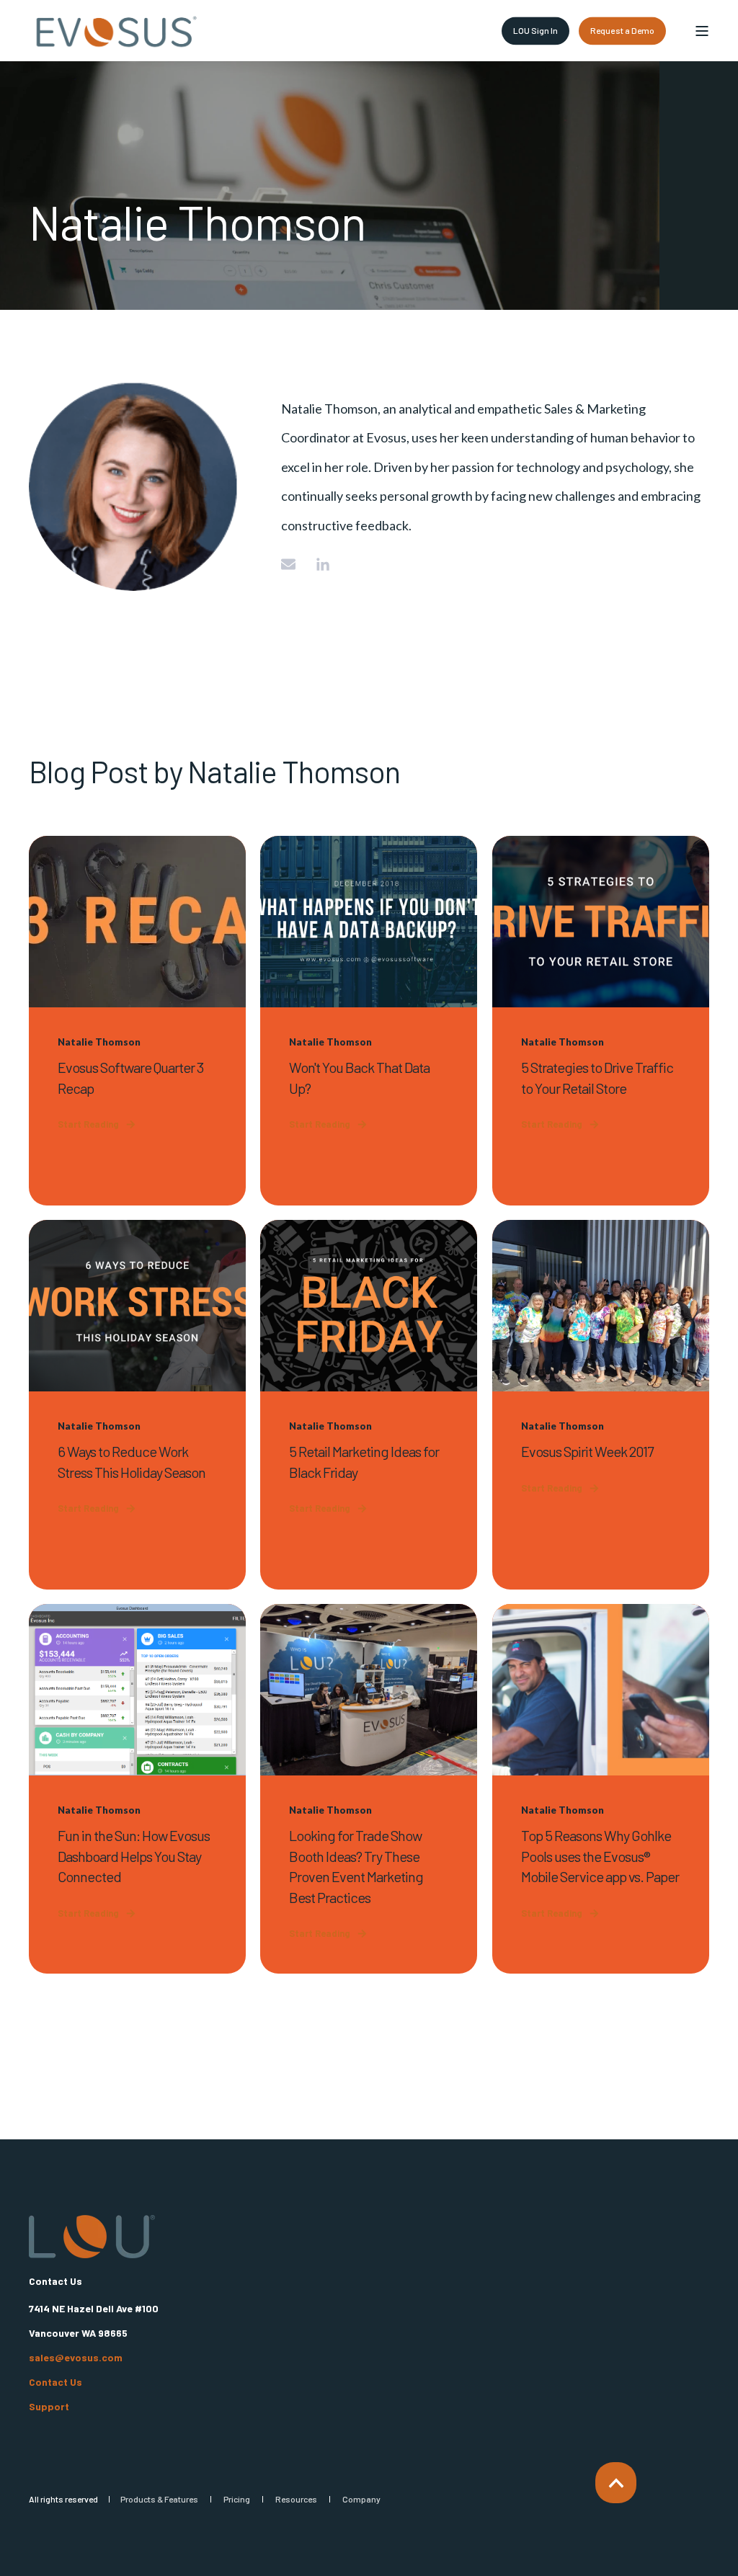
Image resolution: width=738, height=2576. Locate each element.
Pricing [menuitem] (237, 2499)
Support (49, 2407)
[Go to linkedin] (318, 564)
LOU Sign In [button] (536, 30)
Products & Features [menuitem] (159, 2499)
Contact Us (55, 2382)
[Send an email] (293, 564)
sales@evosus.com (76, 2358)
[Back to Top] (616, 2483)
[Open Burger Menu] (702, 31)
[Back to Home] (115, 31)
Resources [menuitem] (296, 2499)
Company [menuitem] (361, 2499)
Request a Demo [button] (622, 30)
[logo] (92, 2237)
